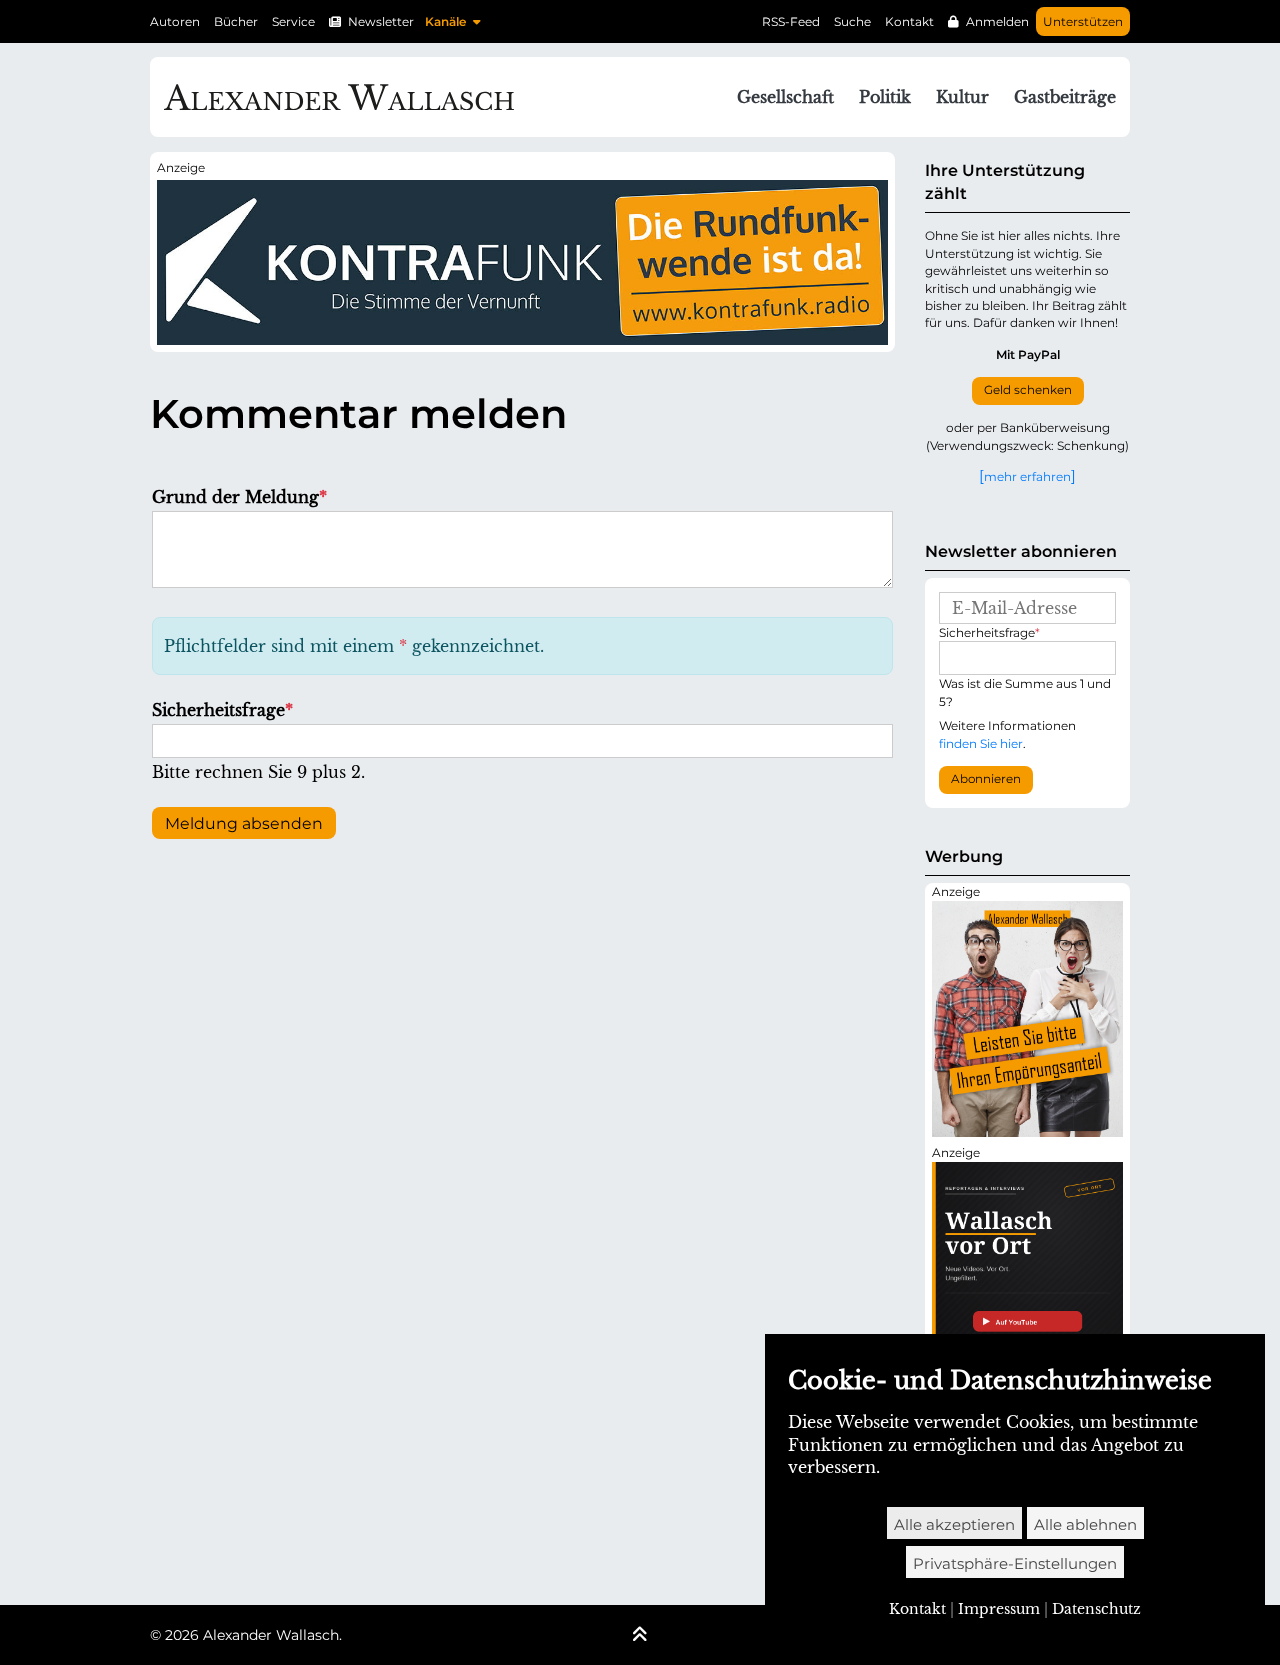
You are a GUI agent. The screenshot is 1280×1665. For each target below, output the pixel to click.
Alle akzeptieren (954, 1524)
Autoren (175, 21)
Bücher (236, 21)
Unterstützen (1083, 21)
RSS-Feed (791, 21)
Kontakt (909, 21)
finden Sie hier (981, 743)
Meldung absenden (244, 823)
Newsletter (381, 21)
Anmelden (997, 21)
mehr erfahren (1027, 476)
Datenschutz (1096, 1609)
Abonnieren (986, 779)
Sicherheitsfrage (222, 710)
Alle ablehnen (1085, 1524)
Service (293, 21)
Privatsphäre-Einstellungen (1015, 1563)
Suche (852, 21)
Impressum (999, 1609)
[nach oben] (640, 1636)
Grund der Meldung (239, 497)
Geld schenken (1028, 390)
